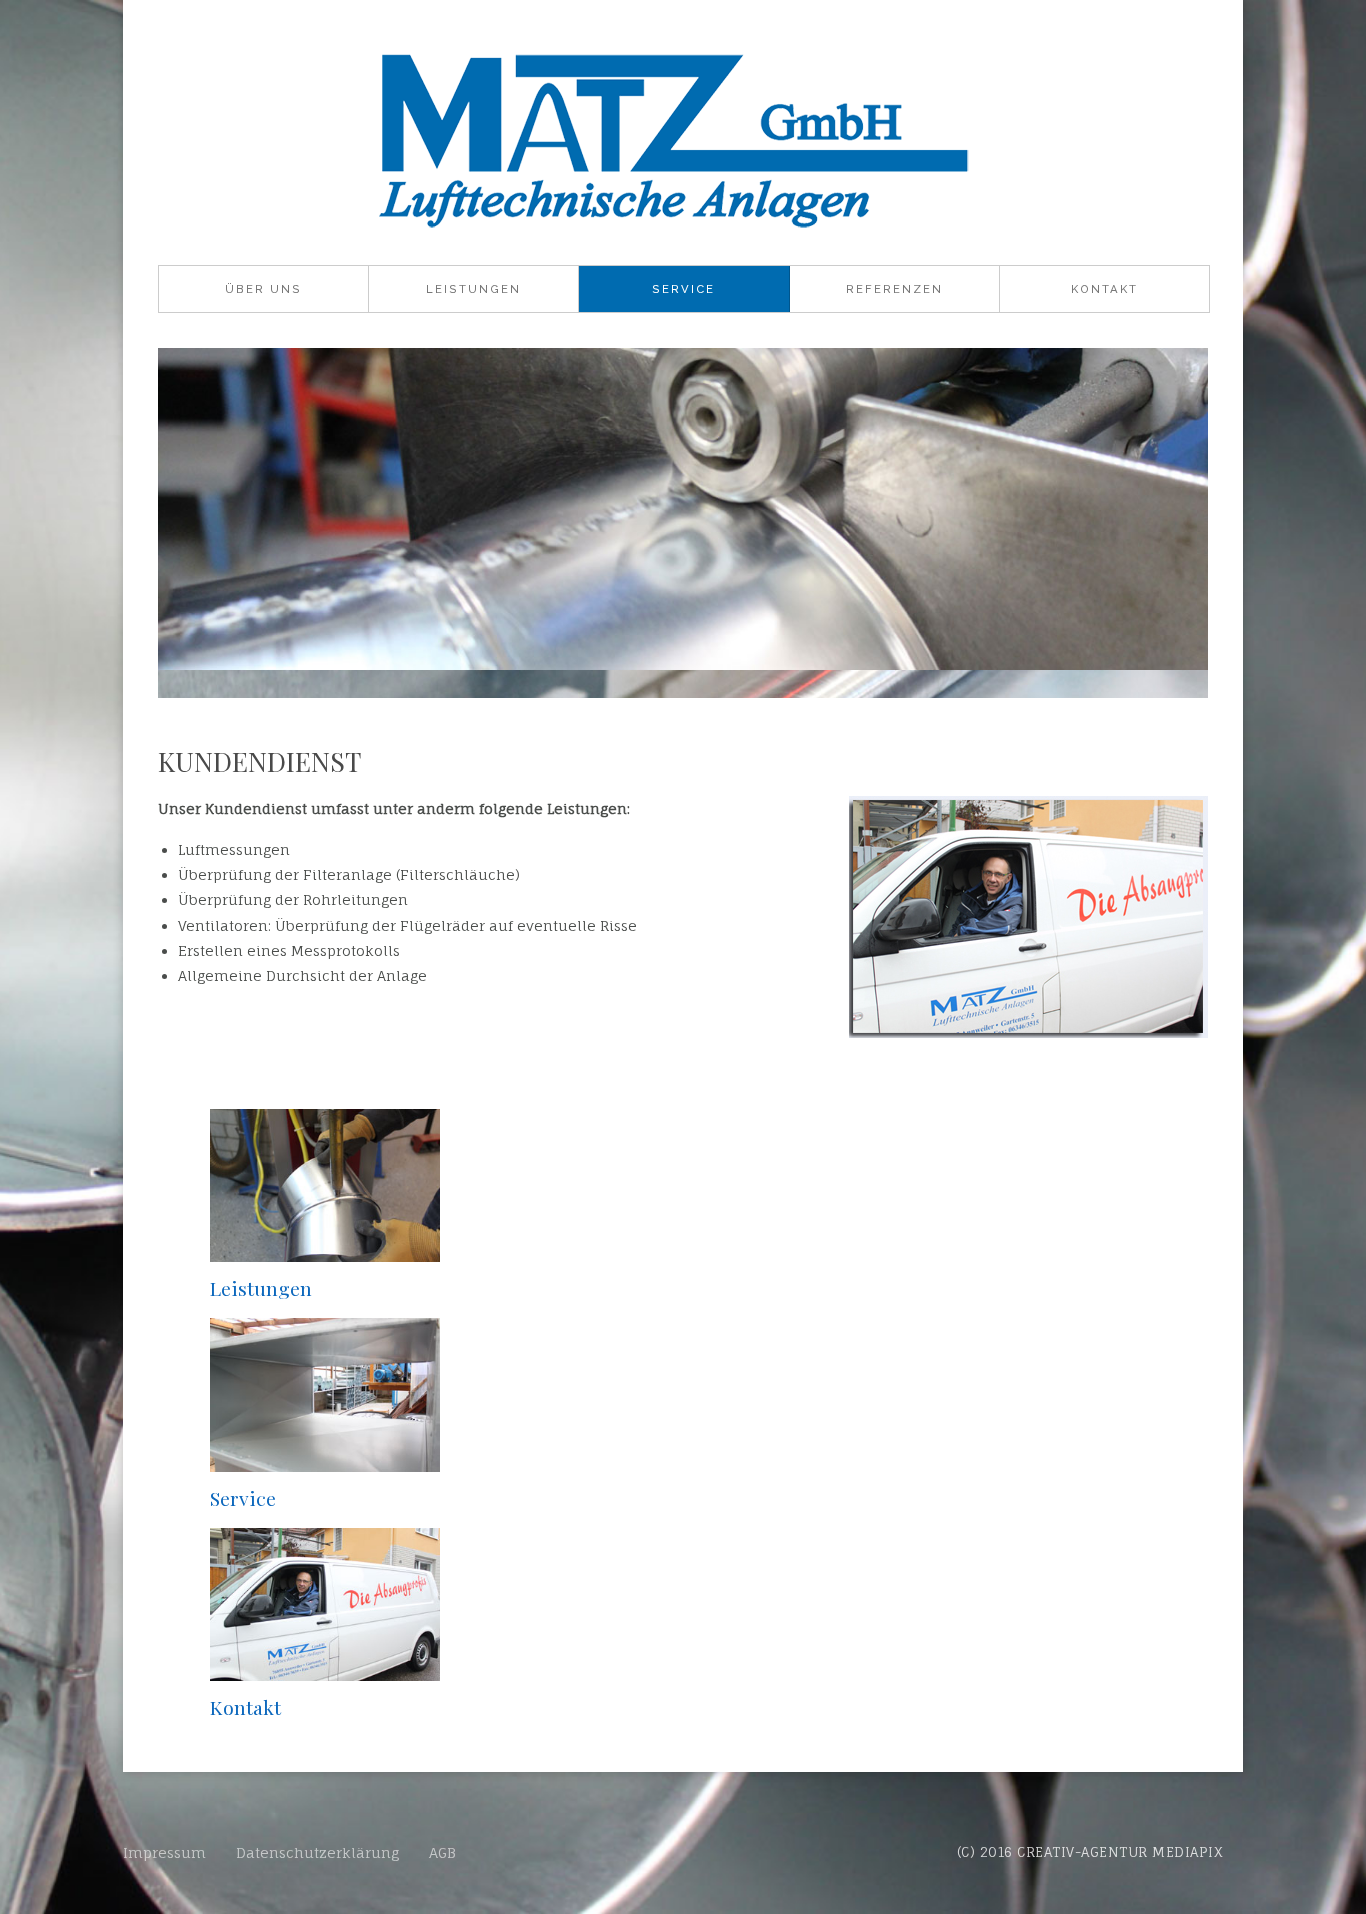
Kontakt (1104, 289)
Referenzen (894, 289)
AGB (442, 1852)
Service (683, 289)
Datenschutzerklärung (317, 1852)
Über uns (263, 289)
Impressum (164, 1852)
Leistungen (473, 289)
